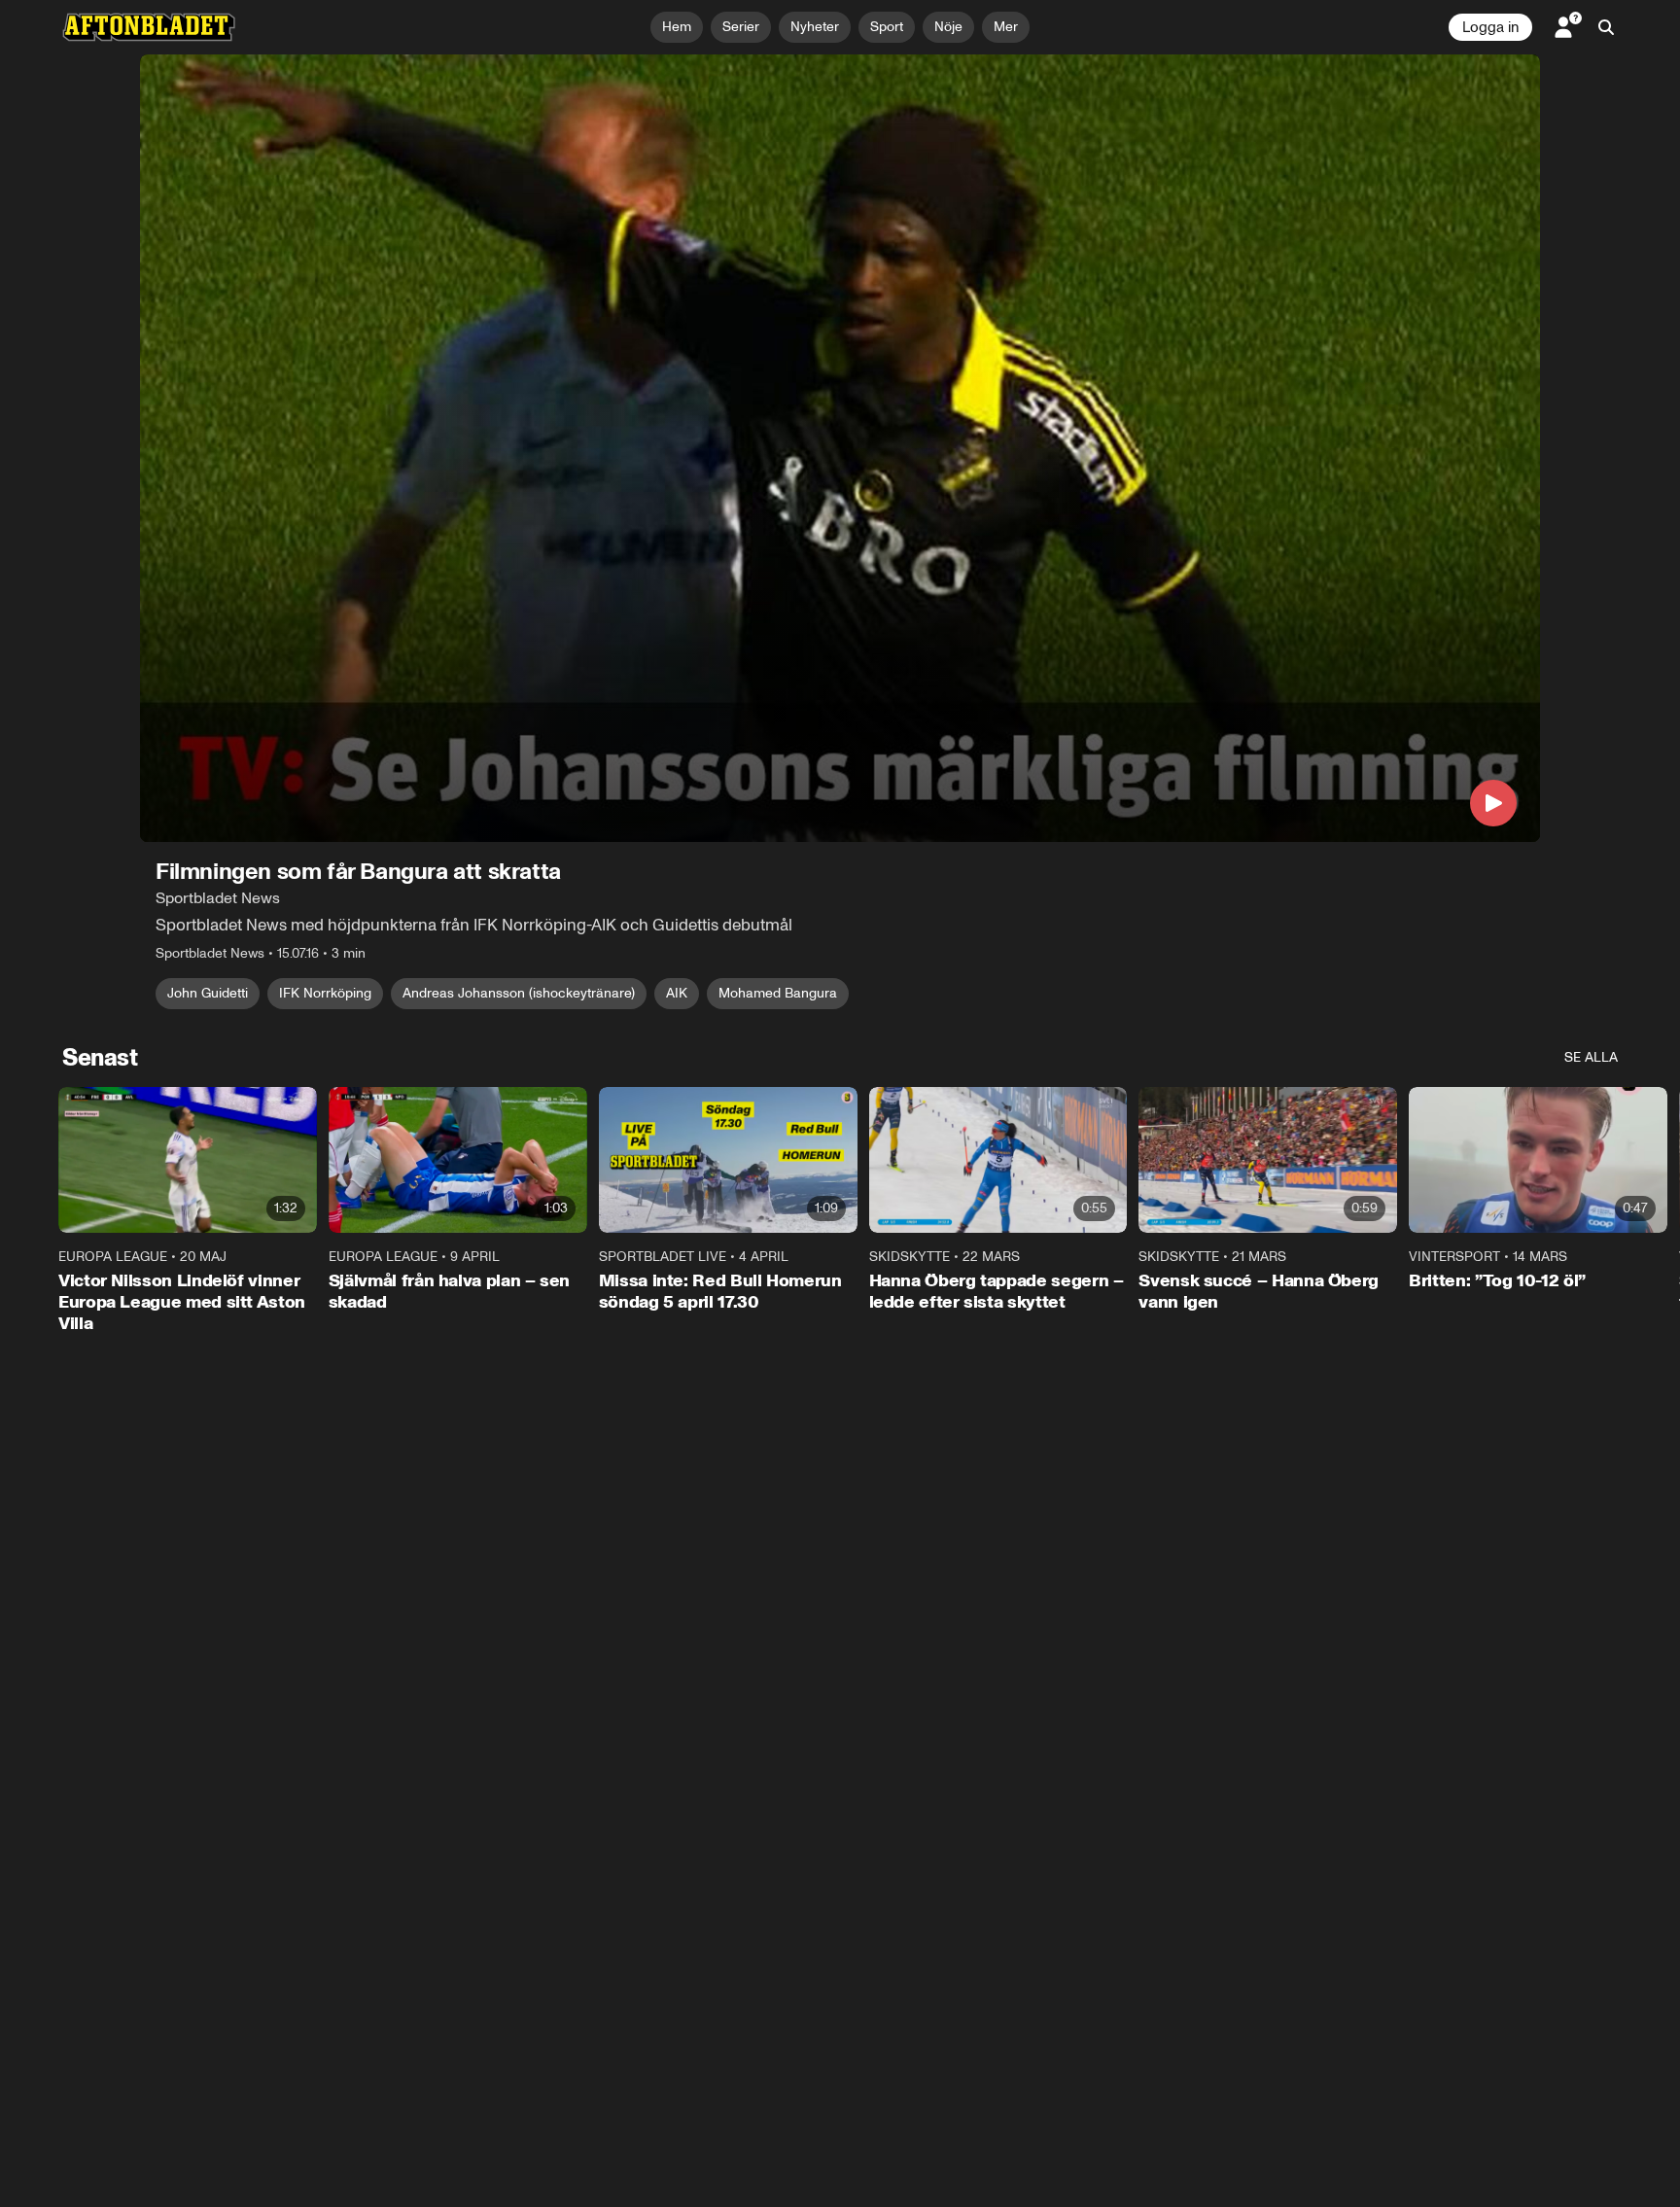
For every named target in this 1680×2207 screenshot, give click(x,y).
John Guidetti (208, 993)
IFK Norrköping (325, 993)
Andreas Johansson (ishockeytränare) (519, 993)
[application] (840, 448)
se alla (1591, 1057)
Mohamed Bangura (778, 993)
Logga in (1490, 27)
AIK (677, 993)
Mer (1006, 27)
